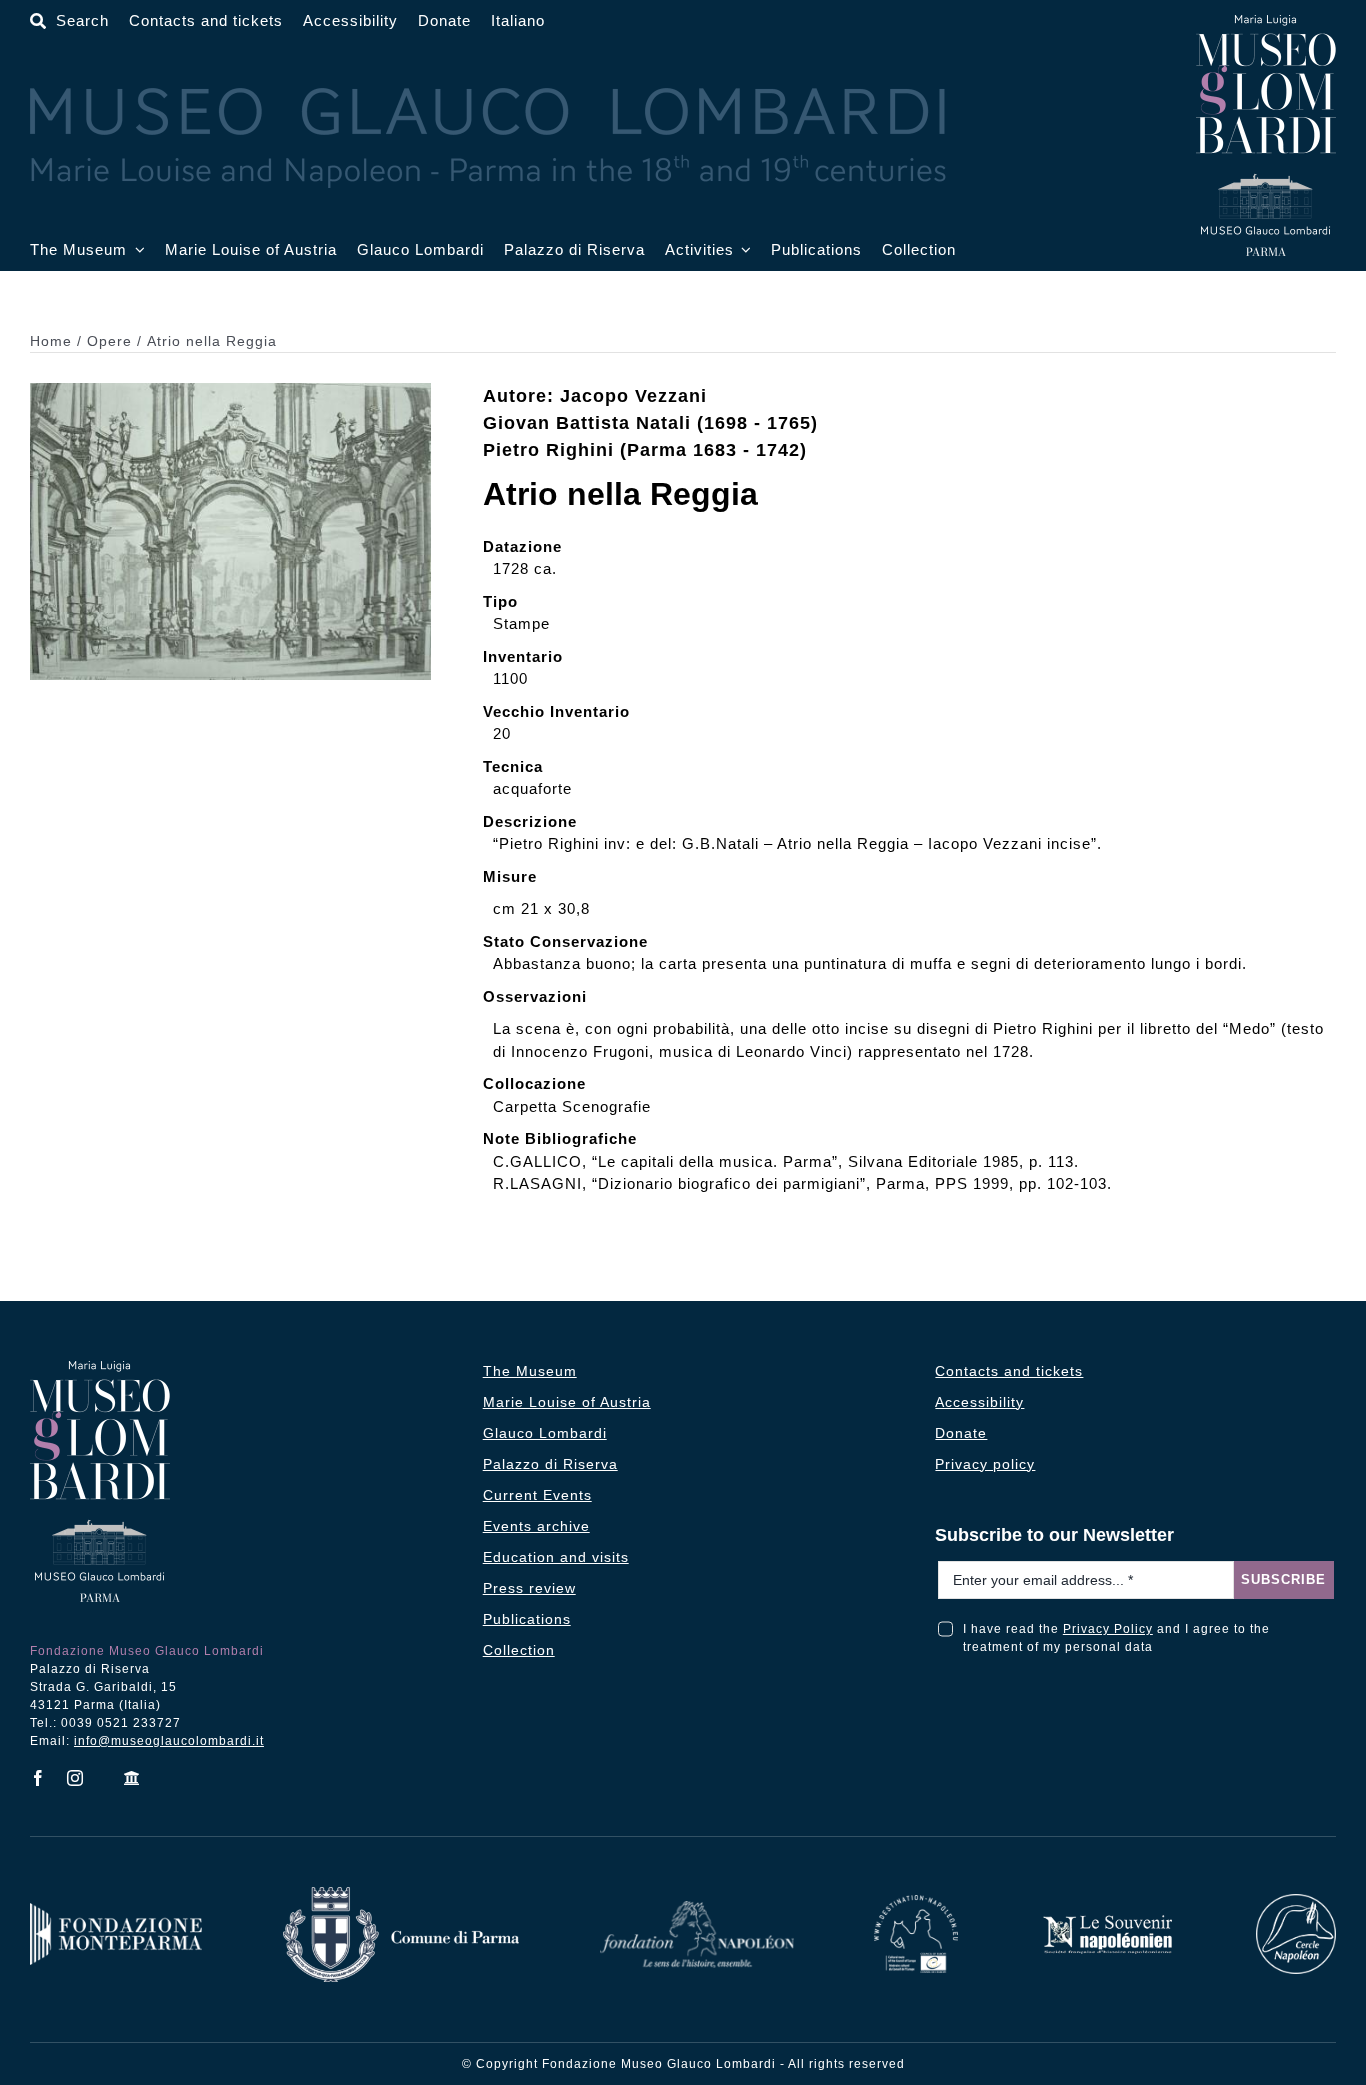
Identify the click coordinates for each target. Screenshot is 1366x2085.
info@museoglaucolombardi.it (169, 1741)
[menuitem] (518, 21)
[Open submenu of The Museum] (136, 250)
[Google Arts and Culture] (132, 1778)
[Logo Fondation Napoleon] (697, 1908)
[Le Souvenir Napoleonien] (1107, 1920)
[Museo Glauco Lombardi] (1266, 22)
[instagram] (75, 1778)
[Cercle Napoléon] (1296, 1901)
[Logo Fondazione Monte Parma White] (116, 1910)
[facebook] (38, 1778)
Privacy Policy (1108, 1629)
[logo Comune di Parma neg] (401, 1894)
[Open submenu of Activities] (743, 250)
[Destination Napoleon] (916, 1902)
